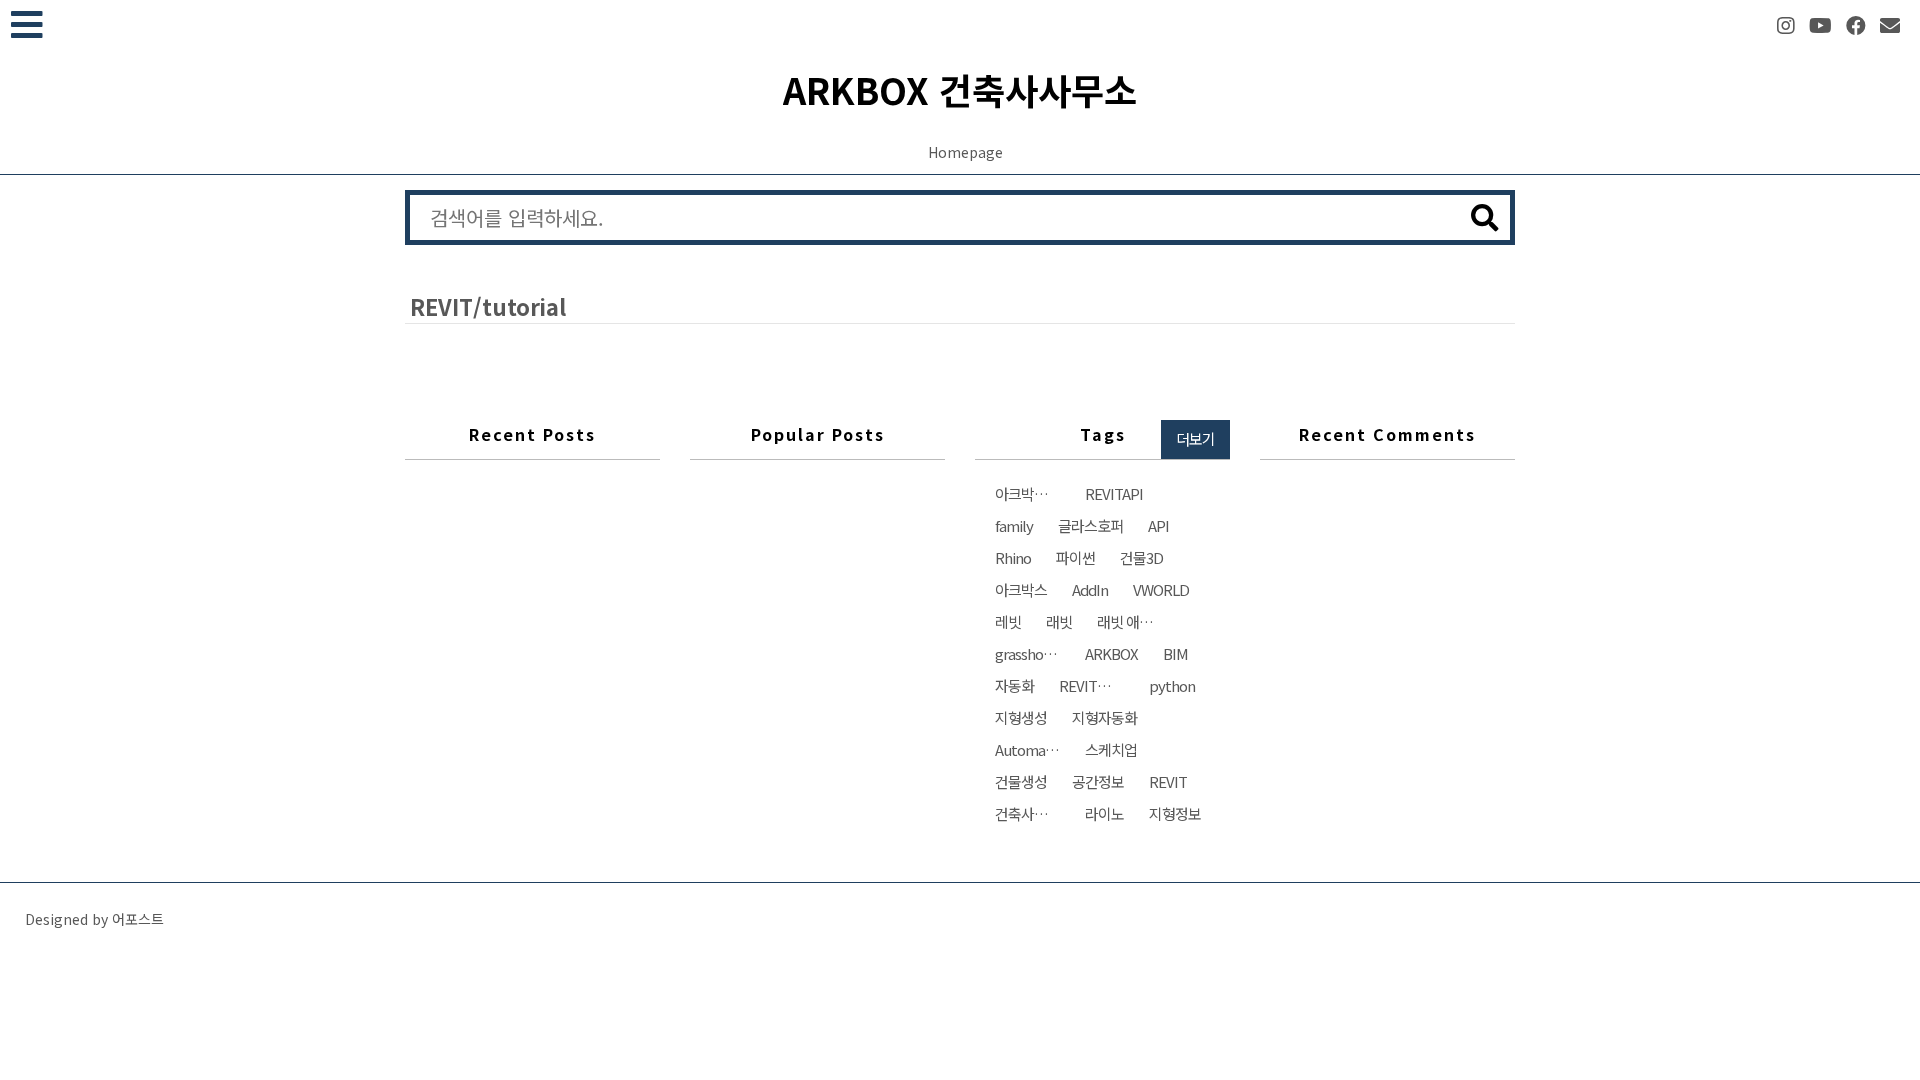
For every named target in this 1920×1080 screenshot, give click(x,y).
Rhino (1013, 557)
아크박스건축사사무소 (1032, 493)
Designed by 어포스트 (94, 919)
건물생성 (1021, 781)
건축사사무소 (1032, 813)
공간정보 (1098, 781)
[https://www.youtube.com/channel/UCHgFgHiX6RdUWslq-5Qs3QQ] (1820, 25)
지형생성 (1021, 717)
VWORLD (1161, 589)
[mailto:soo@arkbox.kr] (1890, 25)
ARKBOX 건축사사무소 (960, 89)
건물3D (1141, 557)
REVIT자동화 (1096, 685)
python (1172, 685)
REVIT (1168, 781)
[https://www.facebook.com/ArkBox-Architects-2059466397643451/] (1856, 25)
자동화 (1014, 685)
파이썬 (1075, 557)
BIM (1175, 653)
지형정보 (1175, 813)
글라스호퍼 (1090, 525)
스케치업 (1111, 749)
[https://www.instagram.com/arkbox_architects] (1786, 25)
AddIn (1090, 589)
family (1014, 525)
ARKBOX (1111, 653)
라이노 (1104, 813)
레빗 (1008, 621)
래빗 (1059, 621)
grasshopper (1032, 653)
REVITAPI (1114, 493)
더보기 (1195, 438)
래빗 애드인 (1131, 621)
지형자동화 (1104, 717)
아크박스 (1021, 589)
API (1158, 525)
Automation (1032, 749)
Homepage (965, 152)
